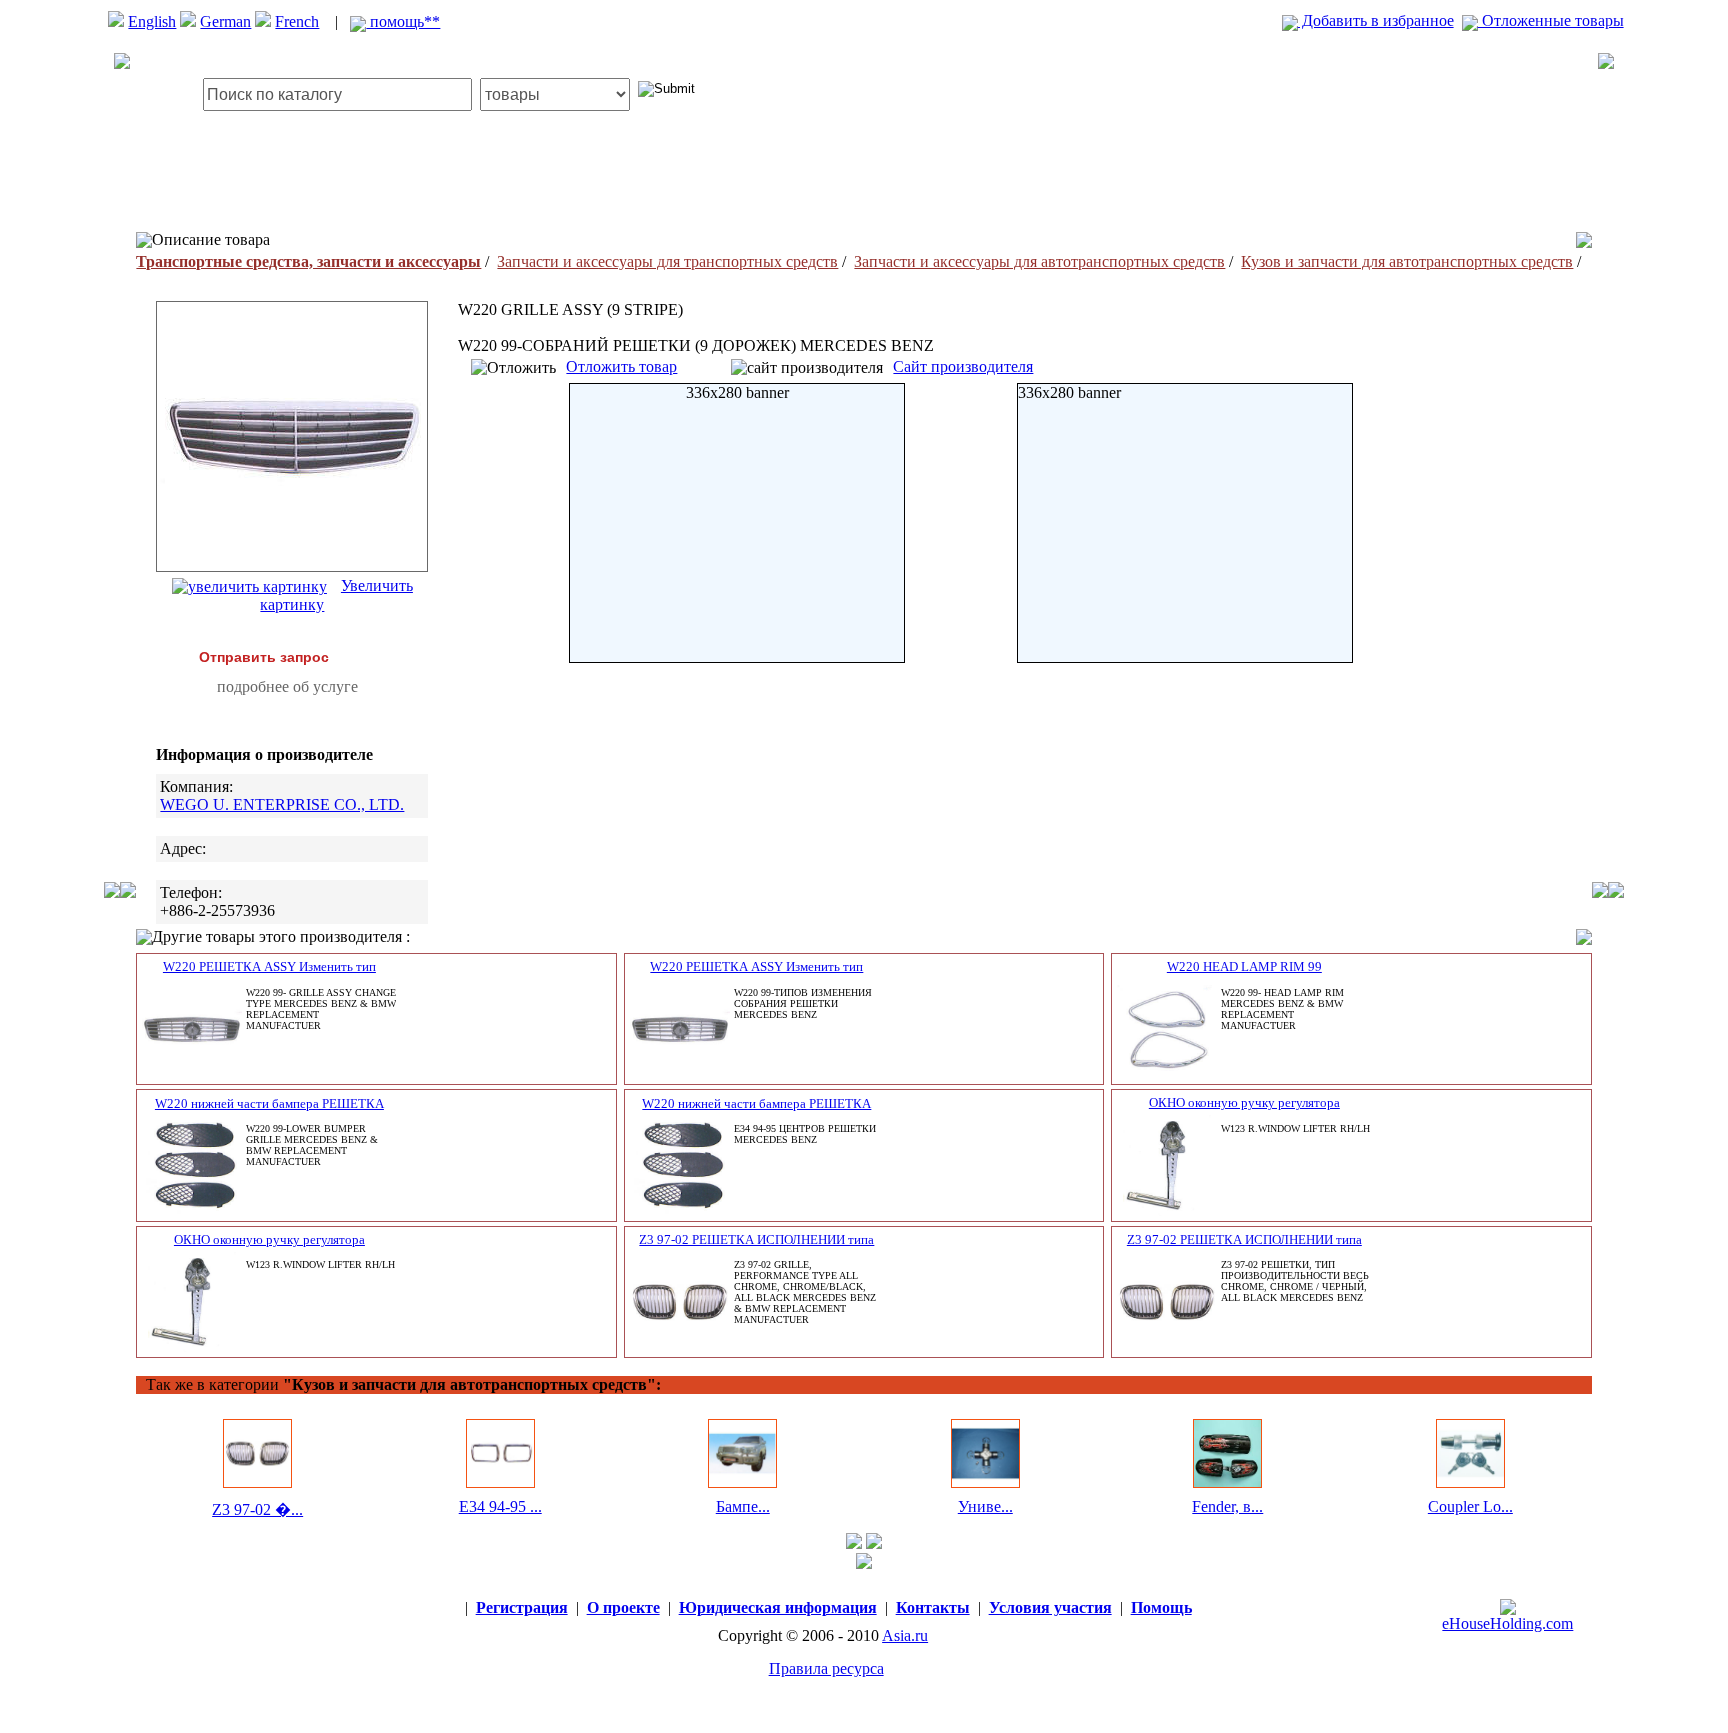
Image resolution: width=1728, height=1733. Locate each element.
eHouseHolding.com (1507, 1623)
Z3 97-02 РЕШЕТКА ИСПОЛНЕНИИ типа (756, 1239)
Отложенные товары (1551, 20)
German (225, 21)
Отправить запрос (264, 657)
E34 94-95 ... (500, 1506)
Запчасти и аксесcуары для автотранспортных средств (1039, 261)
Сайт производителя (963, 366)
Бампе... (743, 1506)
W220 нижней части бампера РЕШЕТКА (269, 1103)
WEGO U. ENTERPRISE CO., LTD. (282, 804)
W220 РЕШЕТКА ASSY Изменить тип (269, 966)
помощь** (403, 21)
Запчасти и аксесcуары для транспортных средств (667, 261)
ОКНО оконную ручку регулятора (1244, 1102)
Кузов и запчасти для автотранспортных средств (1407, 261)
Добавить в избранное (1376, 20)
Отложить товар (621, 366)
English (152, 21)
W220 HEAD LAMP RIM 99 (1244, 966)
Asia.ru (905, 1635)
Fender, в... (1227, 1506)
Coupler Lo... (1470, 1506)
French (297, 21)
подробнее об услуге (287, 686)
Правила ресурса (826, 1668)
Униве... (985, 1506)
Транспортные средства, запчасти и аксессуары (308, 261)
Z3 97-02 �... (257, 1509)
